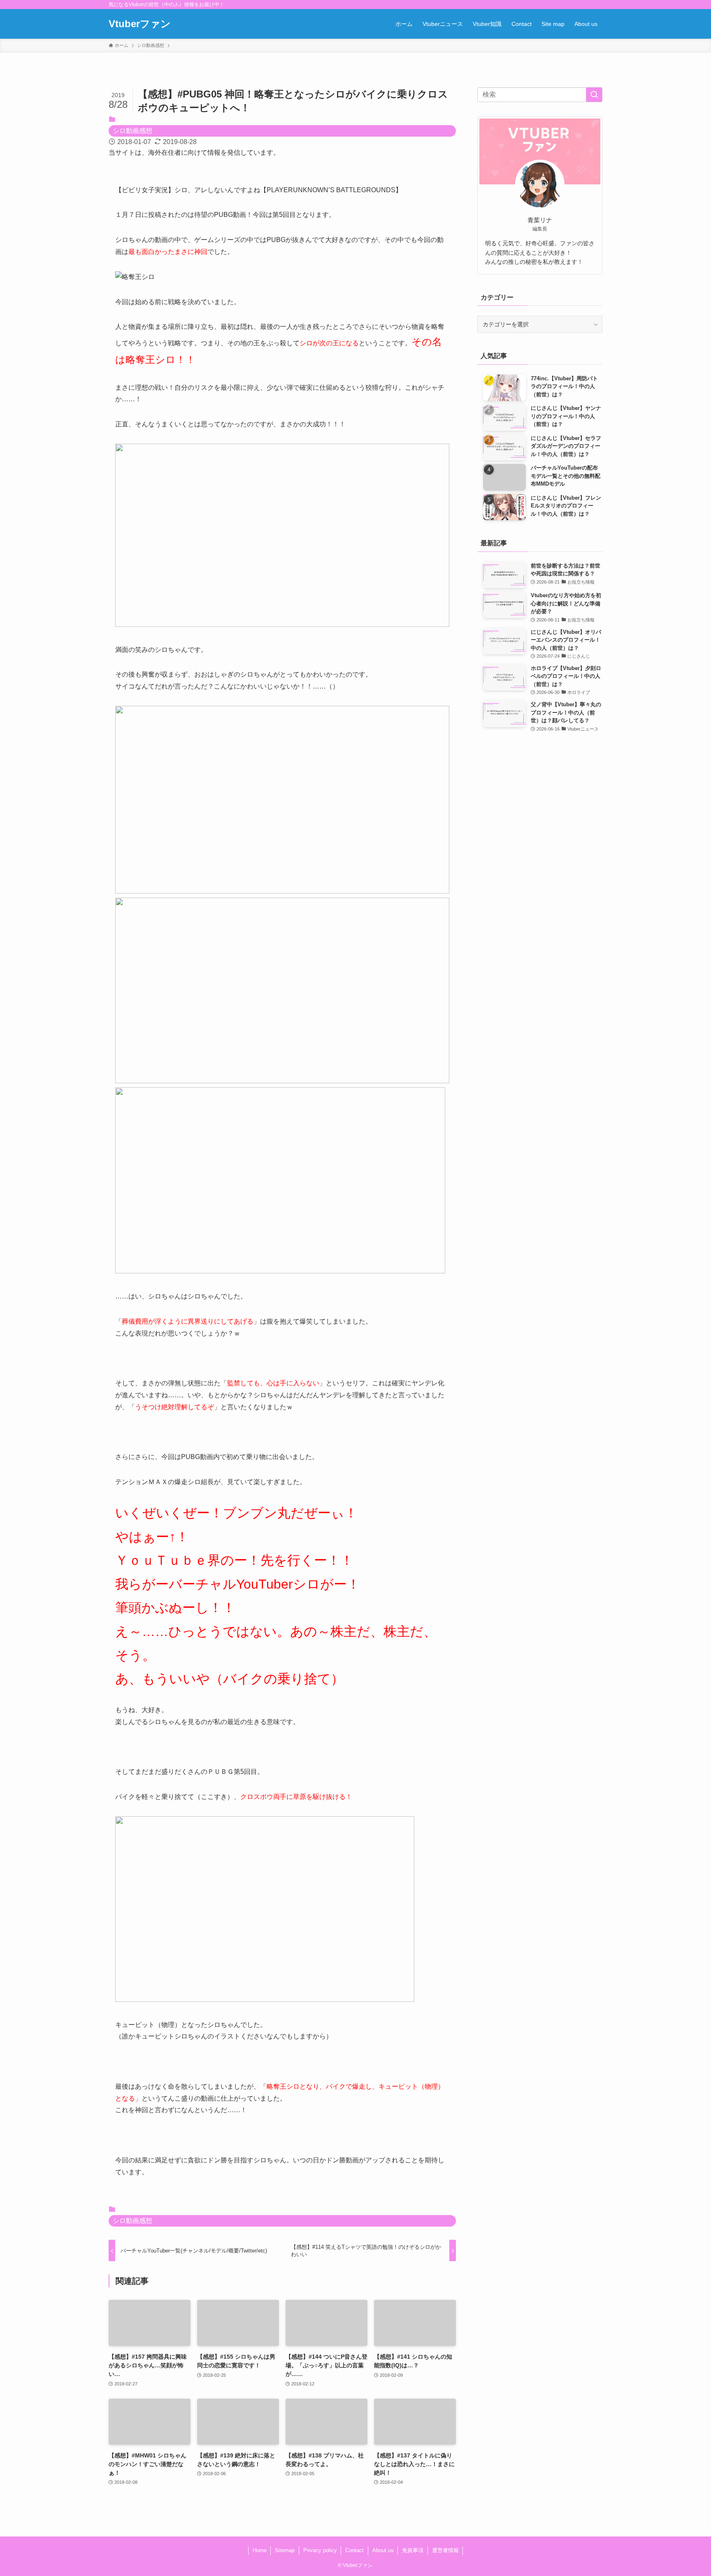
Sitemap (285, 2550)
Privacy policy (320, 2550)
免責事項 (413, 2550)
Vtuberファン (140, 24)
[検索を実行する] (594, 95)
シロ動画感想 (132, 131)
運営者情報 (445, 2550)
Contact (354, 2550)
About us (383, 2550)
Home (260, 2550)
